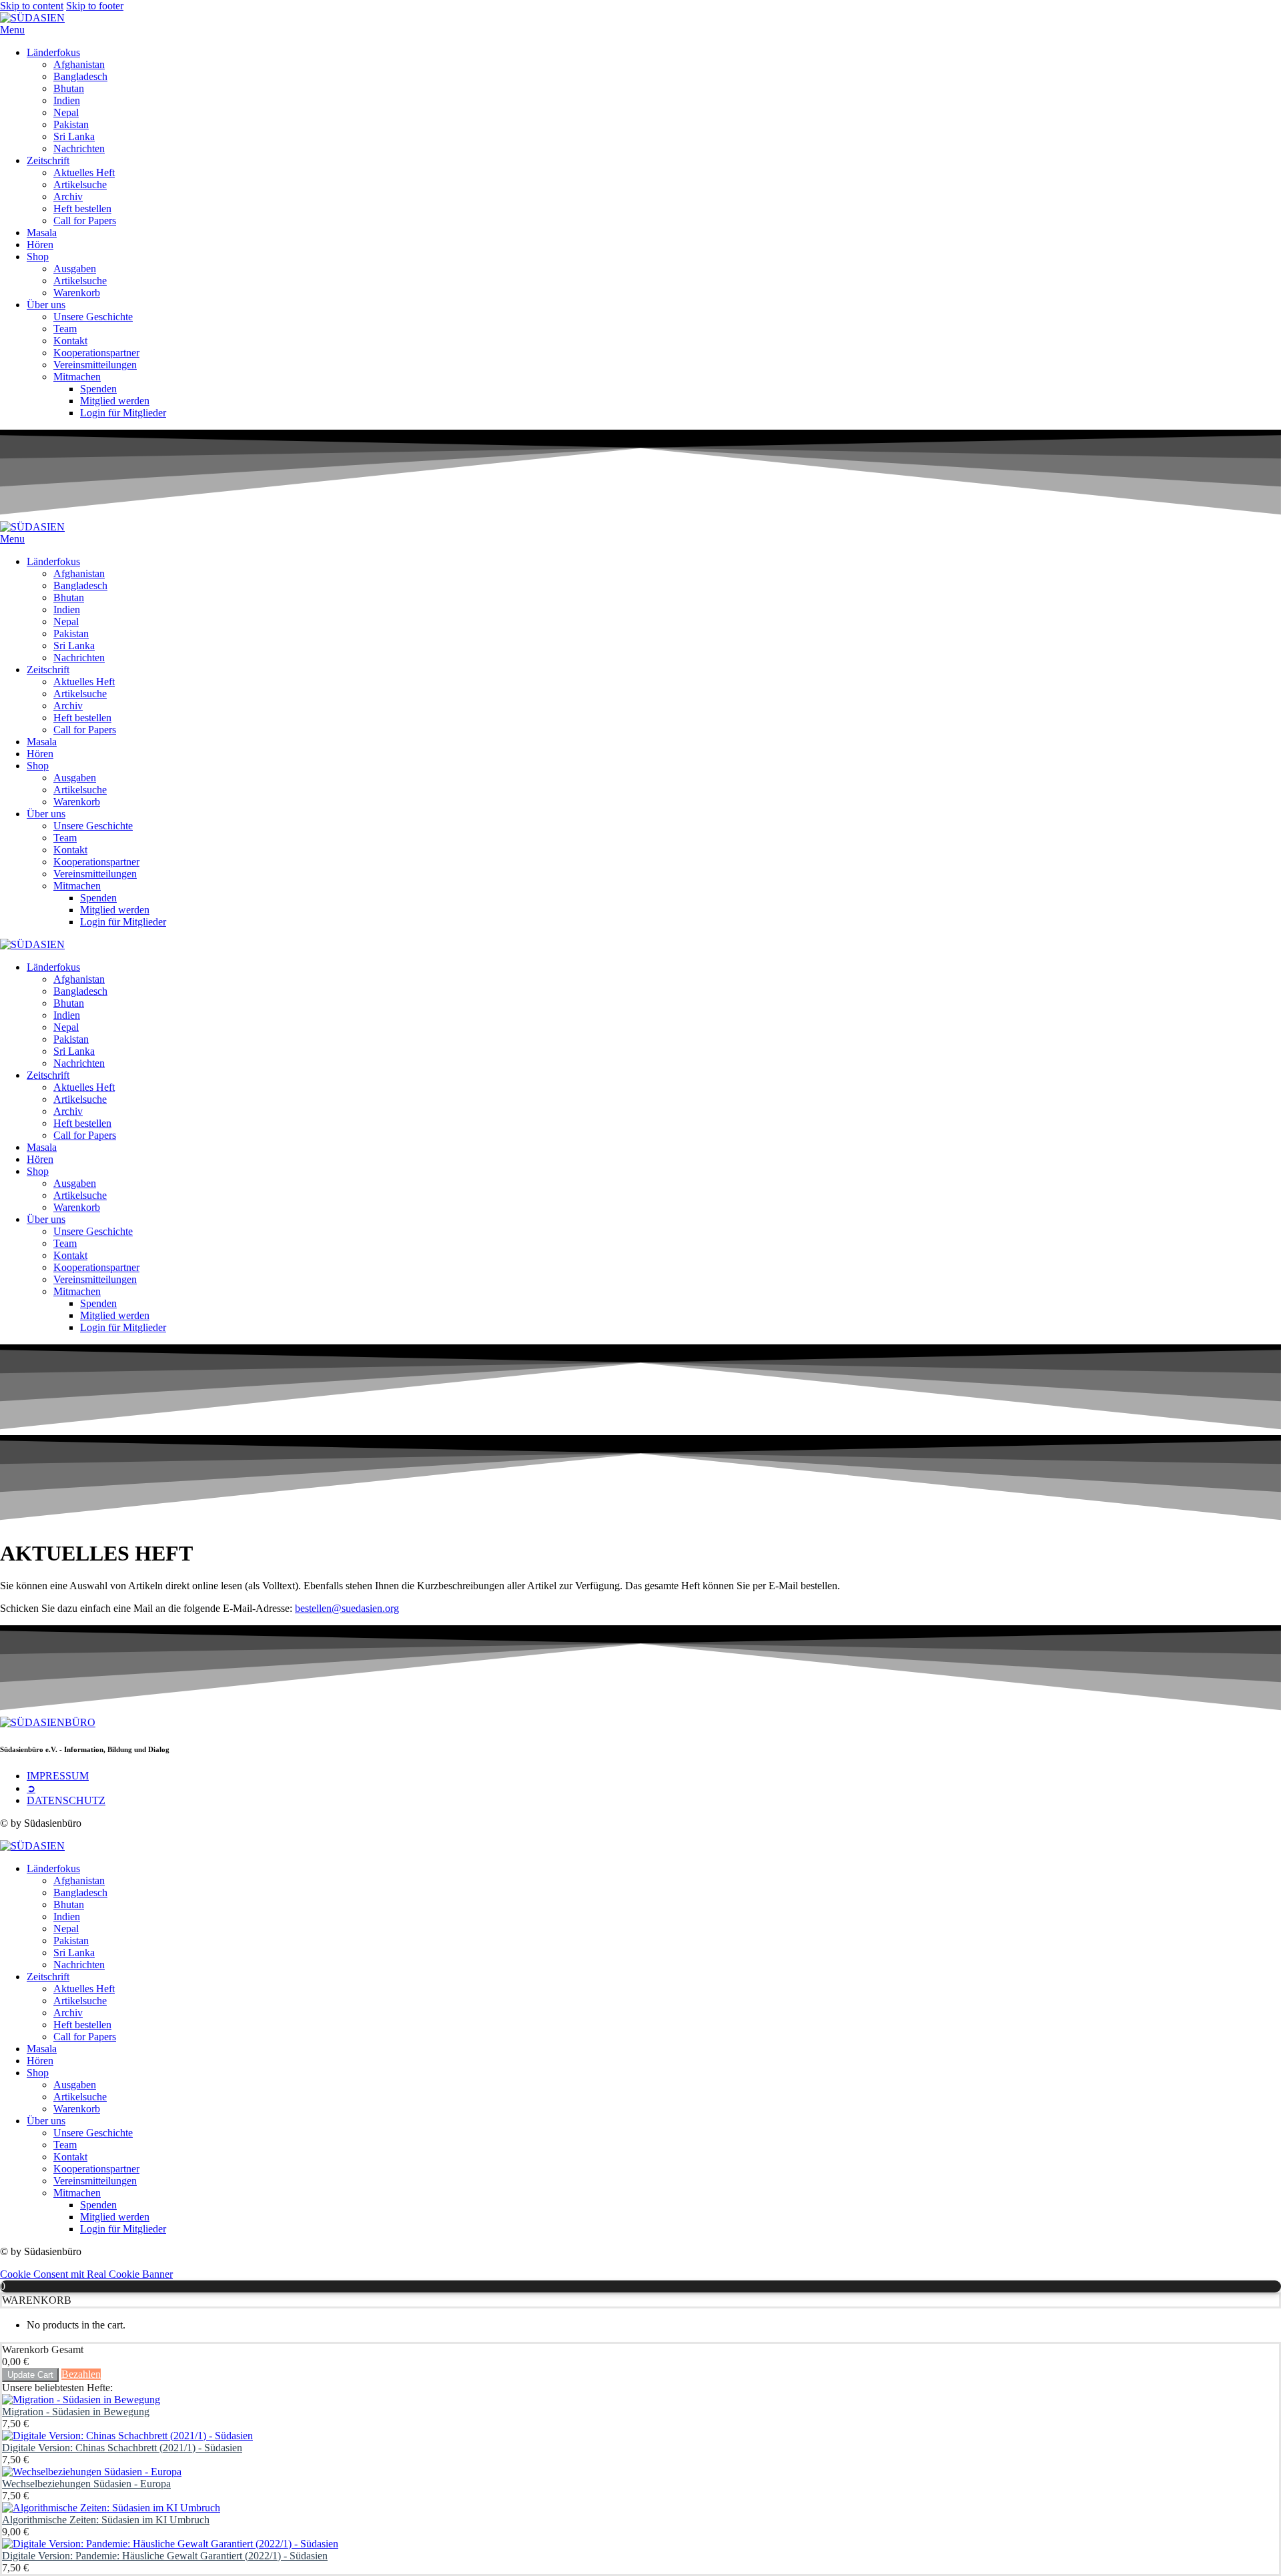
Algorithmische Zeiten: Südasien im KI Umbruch (106, 2520)
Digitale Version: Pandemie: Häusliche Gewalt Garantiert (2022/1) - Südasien (165, 2556)
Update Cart (30, 2375)
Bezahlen (81, 2374)
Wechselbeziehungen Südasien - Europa (86, 2484)
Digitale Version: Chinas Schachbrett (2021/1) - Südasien (122, 2448)
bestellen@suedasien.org (347, 1608)
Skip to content (32, 6)
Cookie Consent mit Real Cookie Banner (86, 2274)
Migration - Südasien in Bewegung (76, 2412)
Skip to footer (95, 6)
